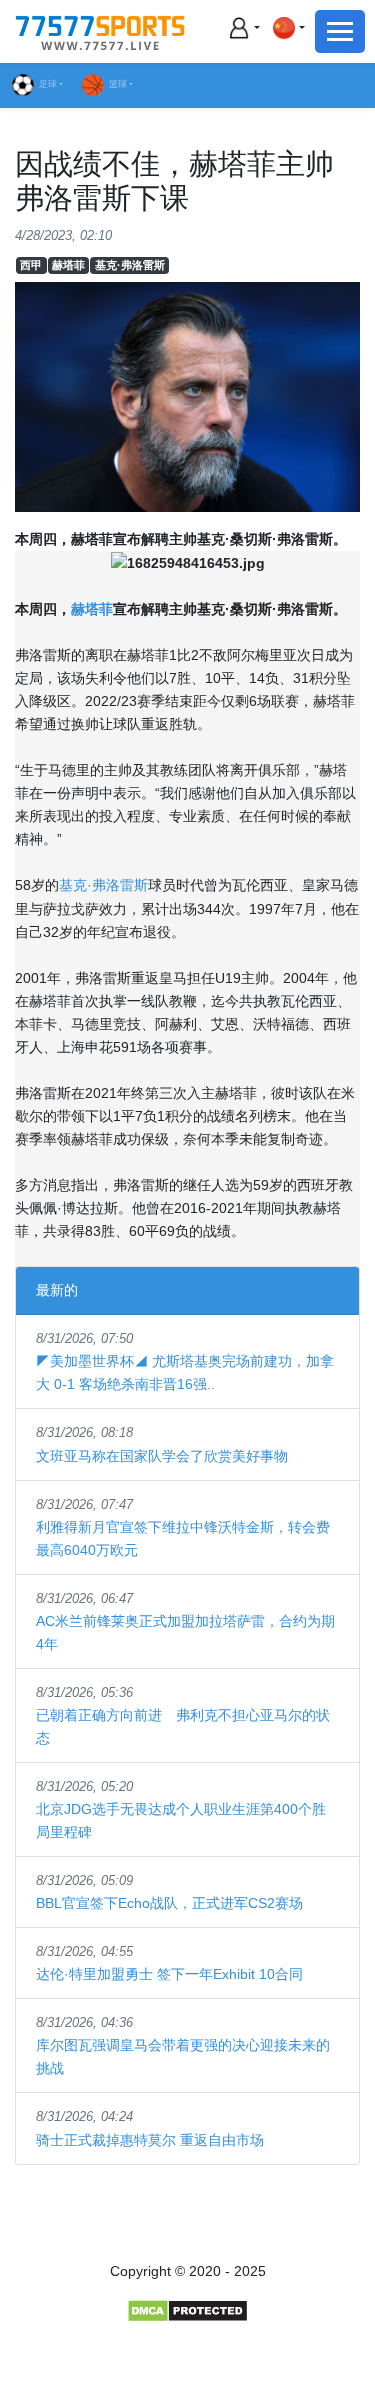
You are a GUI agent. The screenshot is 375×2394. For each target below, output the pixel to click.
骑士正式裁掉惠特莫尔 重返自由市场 (150, 2140)
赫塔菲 (68, 265)
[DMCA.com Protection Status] (187, 2310)
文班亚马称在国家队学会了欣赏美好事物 (162, 1456)
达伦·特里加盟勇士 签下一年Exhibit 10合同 (169, 1974)
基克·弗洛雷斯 (130, 265)
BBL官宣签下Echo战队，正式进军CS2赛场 (169, 1903)
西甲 (31, 265)
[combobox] (288, 27)
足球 (48, 84)
